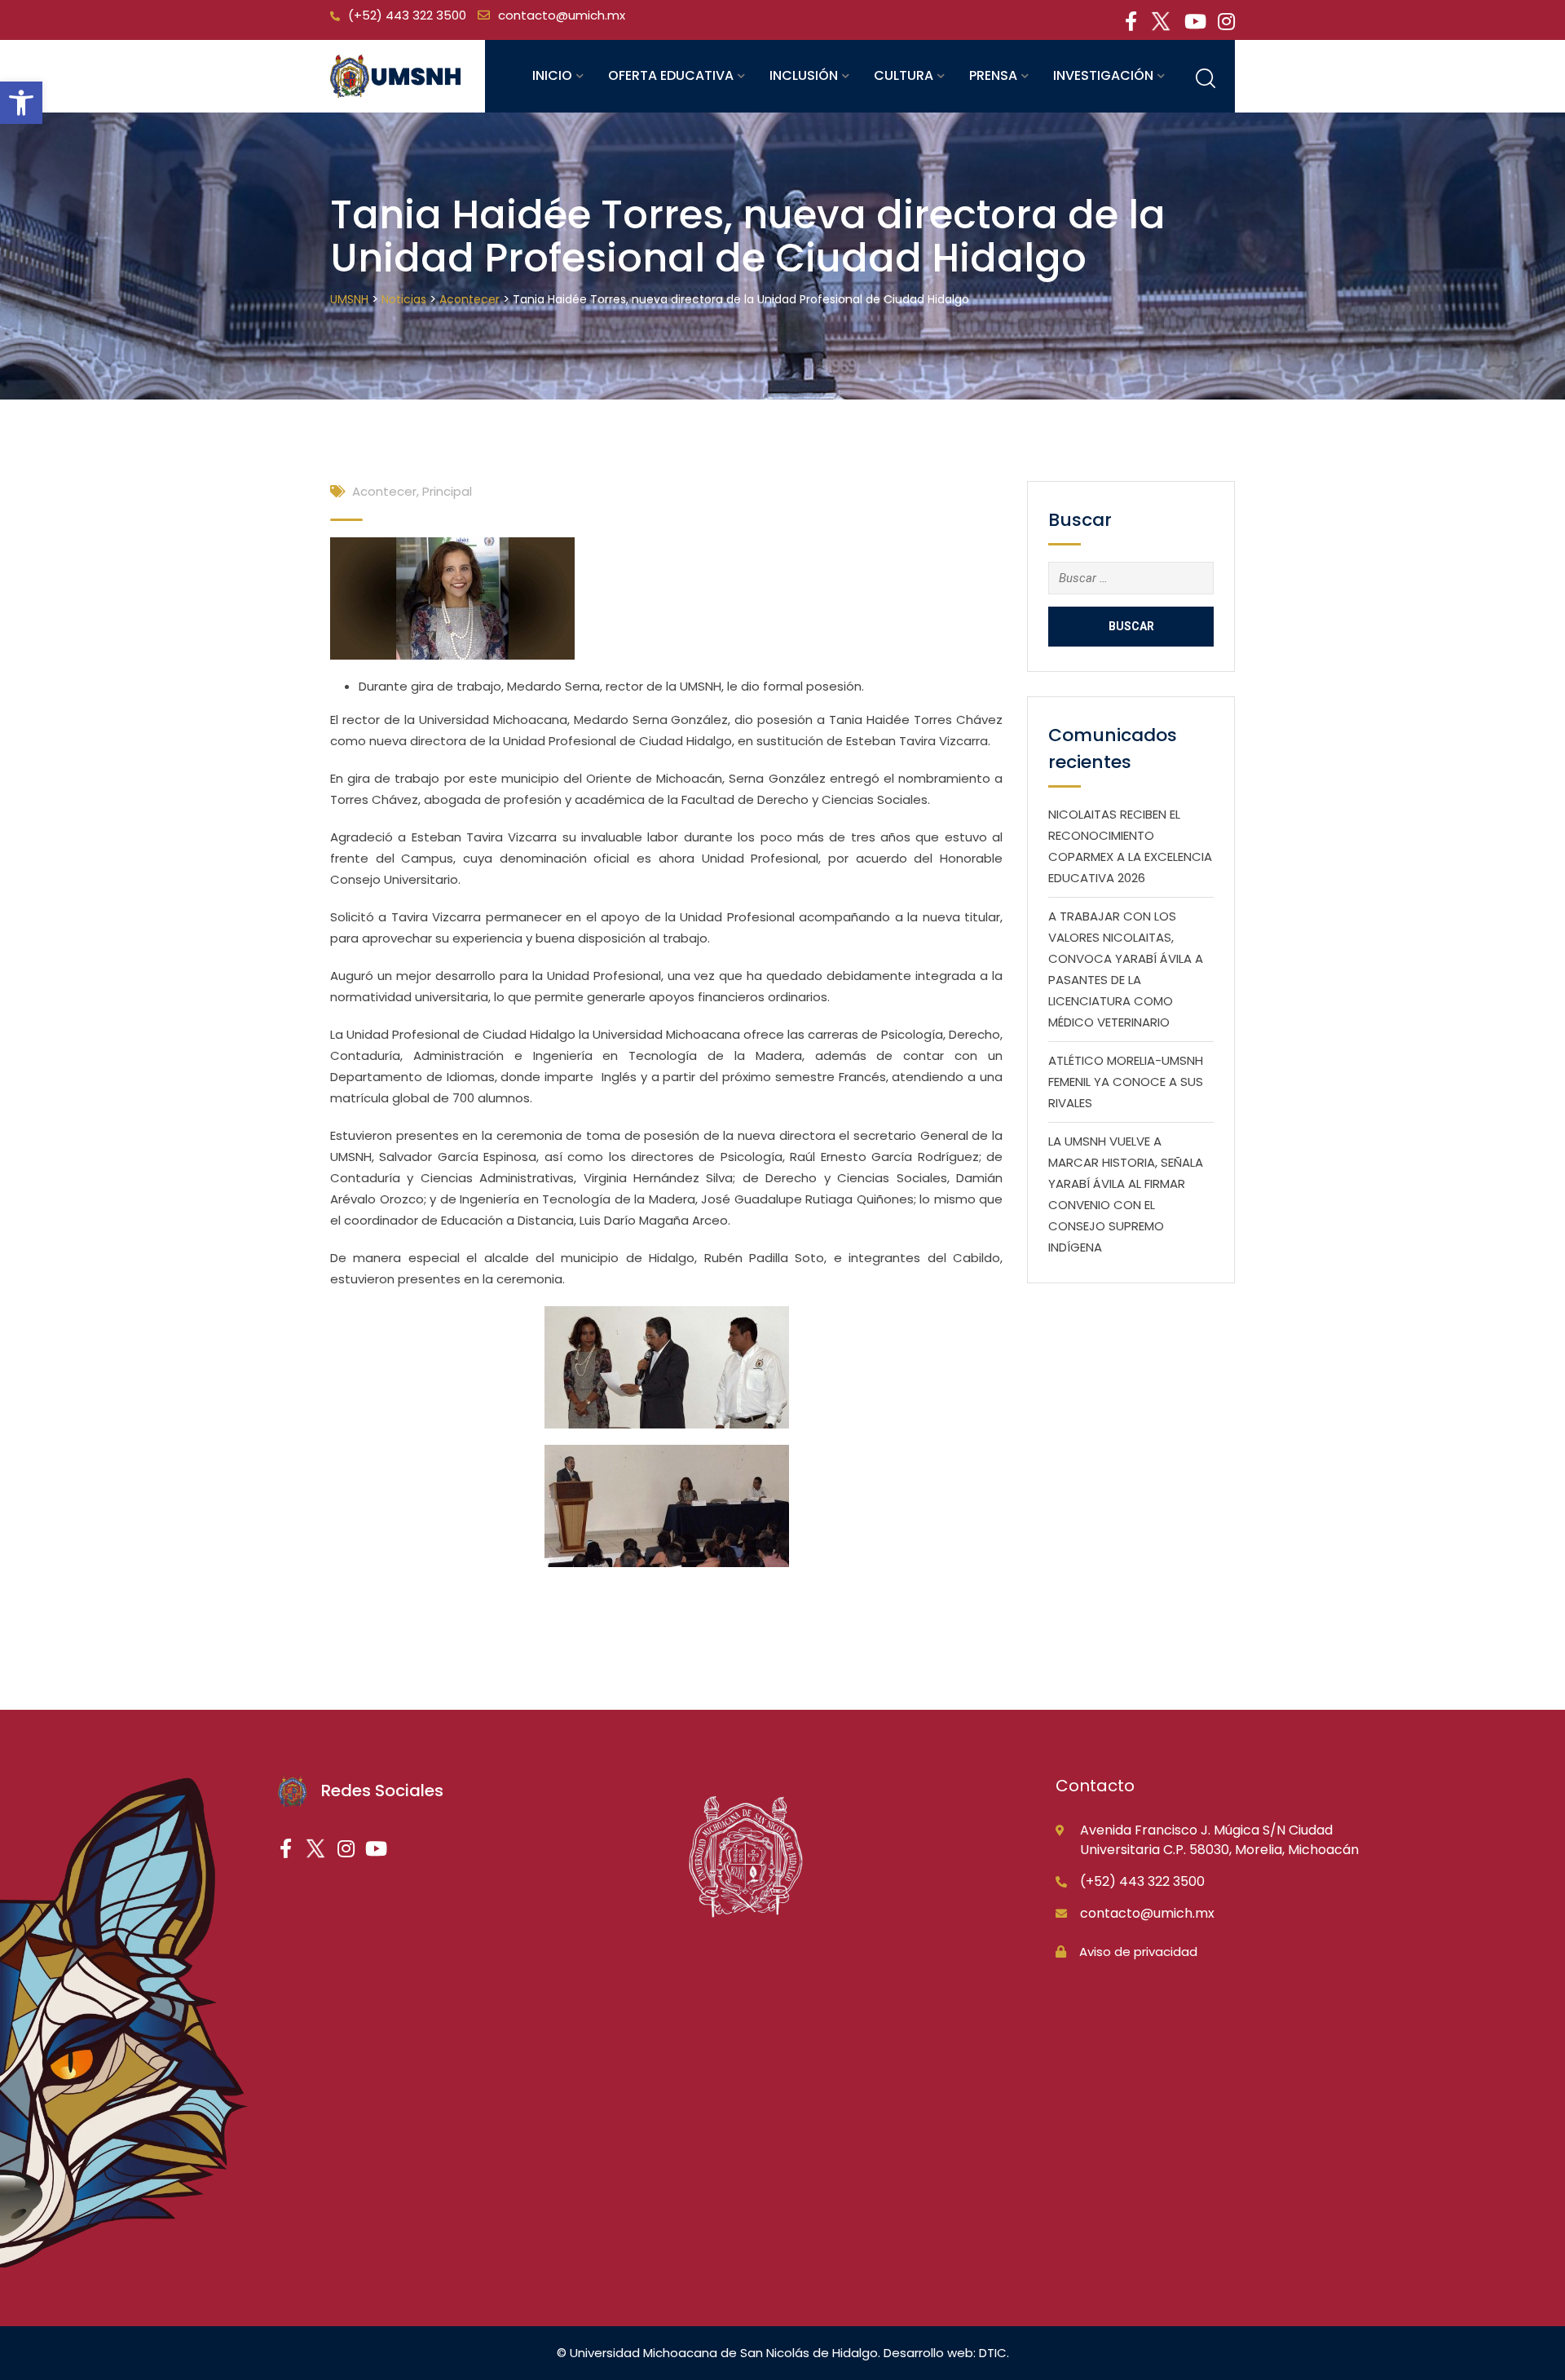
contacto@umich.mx (562, 15)
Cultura (904, 75)
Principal (447, 491)
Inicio (552, 75)
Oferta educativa (671, 75)
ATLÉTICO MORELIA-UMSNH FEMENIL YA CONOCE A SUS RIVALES (1126, 1082)
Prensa (993, 75)
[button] (21, 103)
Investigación (1103, 75)
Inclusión (804, 75)
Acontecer (384, 491)
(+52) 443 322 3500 (407, 15)
